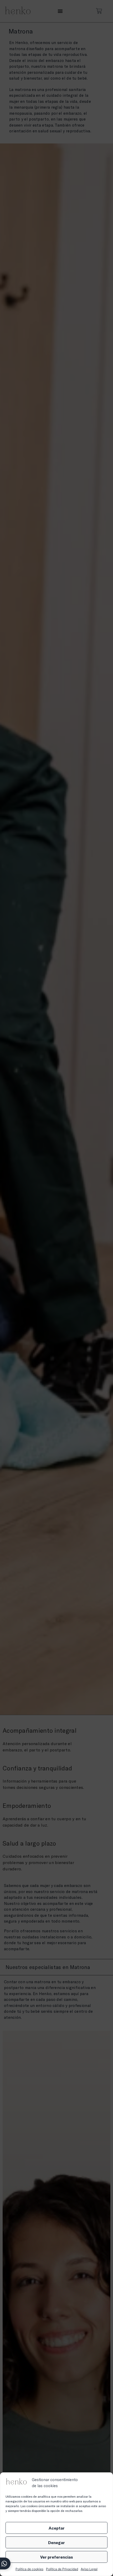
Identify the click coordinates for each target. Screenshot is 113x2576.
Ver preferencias (57, 2557)
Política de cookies (29, 2569)
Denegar (56, 2543)
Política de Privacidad (62, 2569)
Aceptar (57, 2528)
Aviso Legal (89, 2569)
